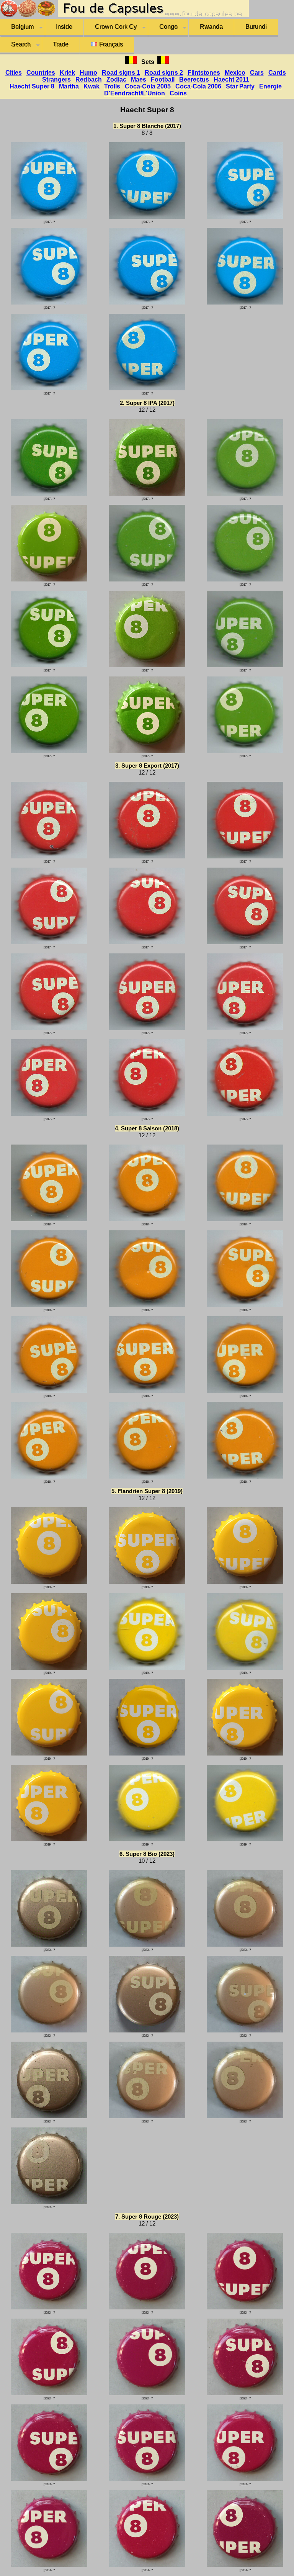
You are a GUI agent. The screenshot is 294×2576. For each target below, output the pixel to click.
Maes (139, 79)
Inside (64, 27)
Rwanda (211, 27)
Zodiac (116, 79)
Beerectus (194, 79)
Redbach (89, 79)
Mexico (235, 73)
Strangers (56, 79)
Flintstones (204, 73)
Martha (69, 86)
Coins (178, 93)
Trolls (112, 86)
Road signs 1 (121, 73)
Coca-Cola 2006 (198, 86)
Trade (61, 44)
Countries (41, 73)
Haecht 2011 (231, 79)
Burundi (256, 27)
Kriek (67, 73)
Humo (88, 73)
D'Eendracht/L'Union (135, 93)
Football (163, 79)
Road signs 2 (164, 73)
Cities (14, 73)
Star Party (240, 86)
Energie (270, 86)
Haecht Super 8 (32, 86)
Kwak (91, 86)
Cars (257, 73)
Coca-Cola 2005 (148, 86)
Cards (277, 73)
